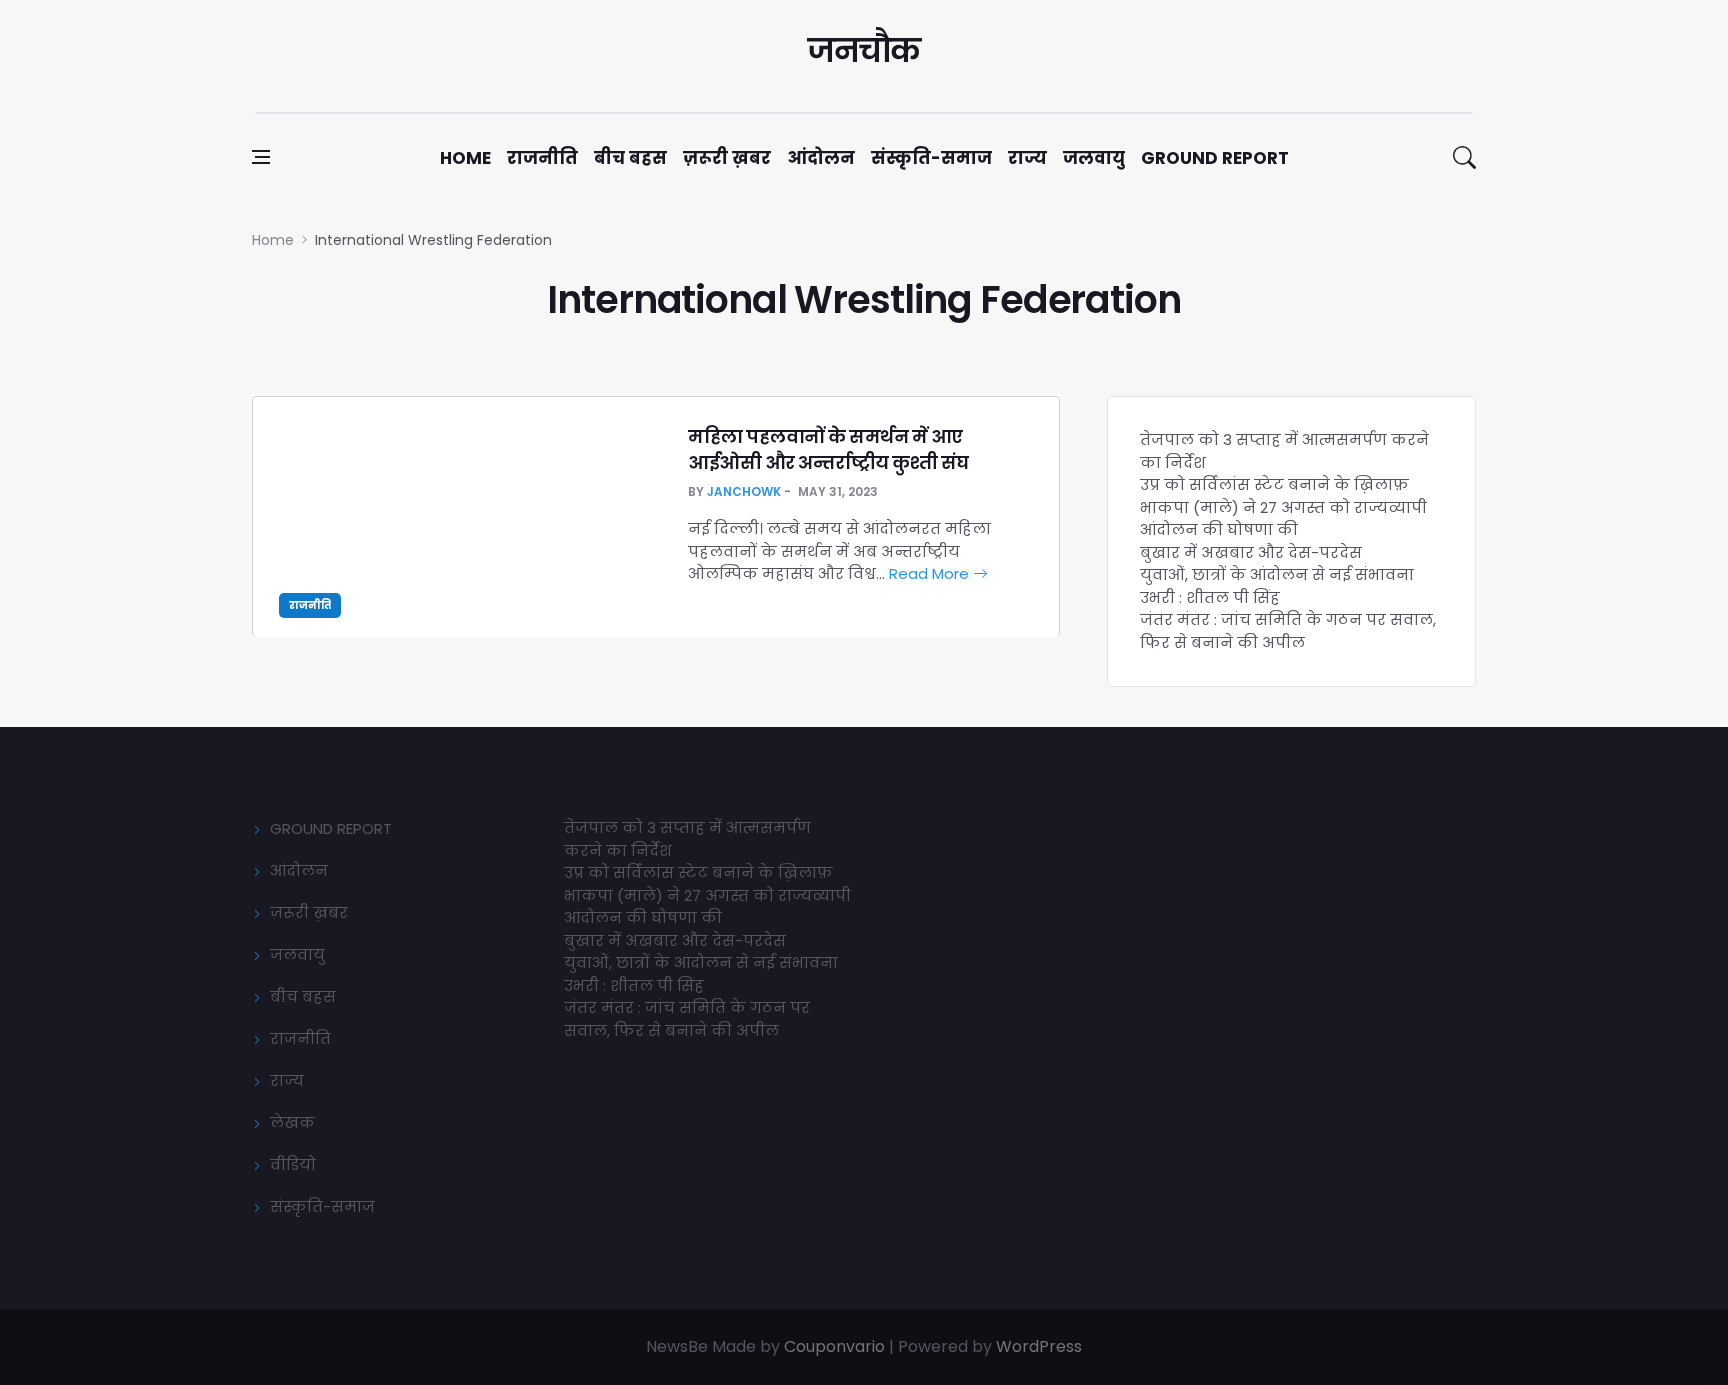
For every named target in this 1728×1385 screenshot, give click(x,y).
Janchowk (744, 491)
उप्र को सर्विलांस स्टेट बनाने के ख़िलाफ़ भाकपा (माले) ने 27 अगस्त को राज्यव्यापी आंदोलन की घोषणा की (1283, 507)
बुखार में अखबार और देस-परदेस (1251, 552)
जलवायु (1094, 158)
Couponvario (834, 1346)
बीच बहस (630, 158)
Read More (931, 573)
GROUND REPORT (331, 828)
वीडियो (293, 1164)
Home (465, 158)
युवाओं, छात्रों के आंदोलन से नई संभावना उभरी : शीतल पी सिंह (1277, 586)
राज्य (1027, 158)
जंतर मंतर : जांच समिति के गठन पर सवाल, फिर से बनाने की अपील (1288, 631)
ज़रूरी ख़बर (727, 158)
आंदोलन (821, 158)
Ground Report (1215, 158)
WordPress (1039, 1346)
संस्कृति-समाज (931, 158)
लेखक (292, 1122)
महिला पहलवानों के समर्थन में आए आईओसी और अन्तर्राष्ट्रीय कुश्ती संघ (828, 449)
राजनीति (542, 158)
